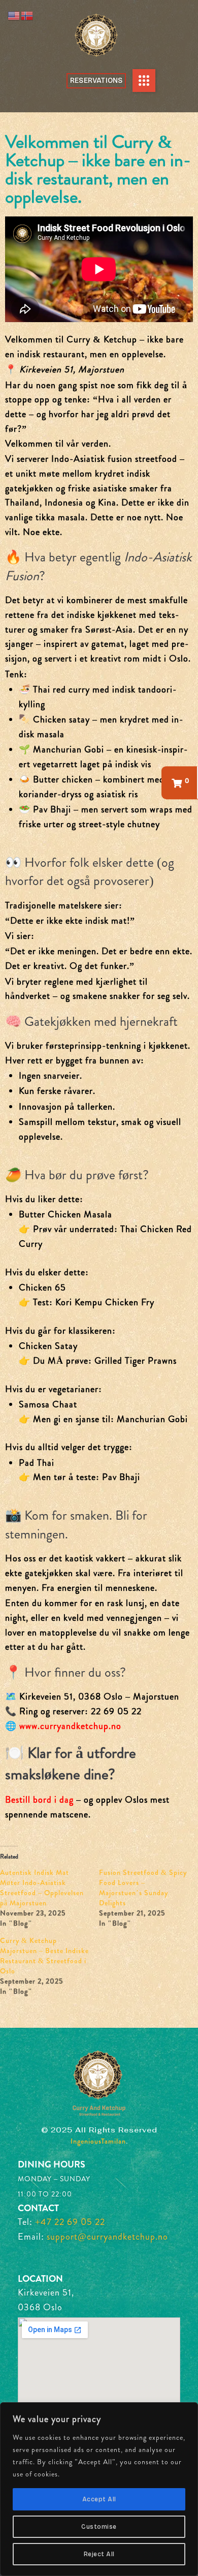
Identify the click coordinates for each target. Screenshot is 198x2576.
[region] (99, 2489)
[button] (144, 81)
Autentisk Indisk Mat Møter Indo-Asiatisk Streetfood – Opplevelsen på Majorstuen (42, 1888)
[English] (14, 15)
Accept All (99, 2499)
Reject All (99, 2554)
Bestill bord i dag (39, 1800)
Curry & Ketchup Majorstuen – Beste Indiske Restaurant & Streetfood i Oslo (44, 1956)
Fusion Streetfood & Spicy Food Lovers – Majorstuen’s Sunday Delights (143, 1888)
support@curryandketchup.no (107, 2237)
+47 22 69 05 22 (70, 2222)
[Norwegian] (27, 15)
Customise (99, 2527)
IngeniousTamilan (98, 2141)
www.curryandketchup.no (70, 1726)
